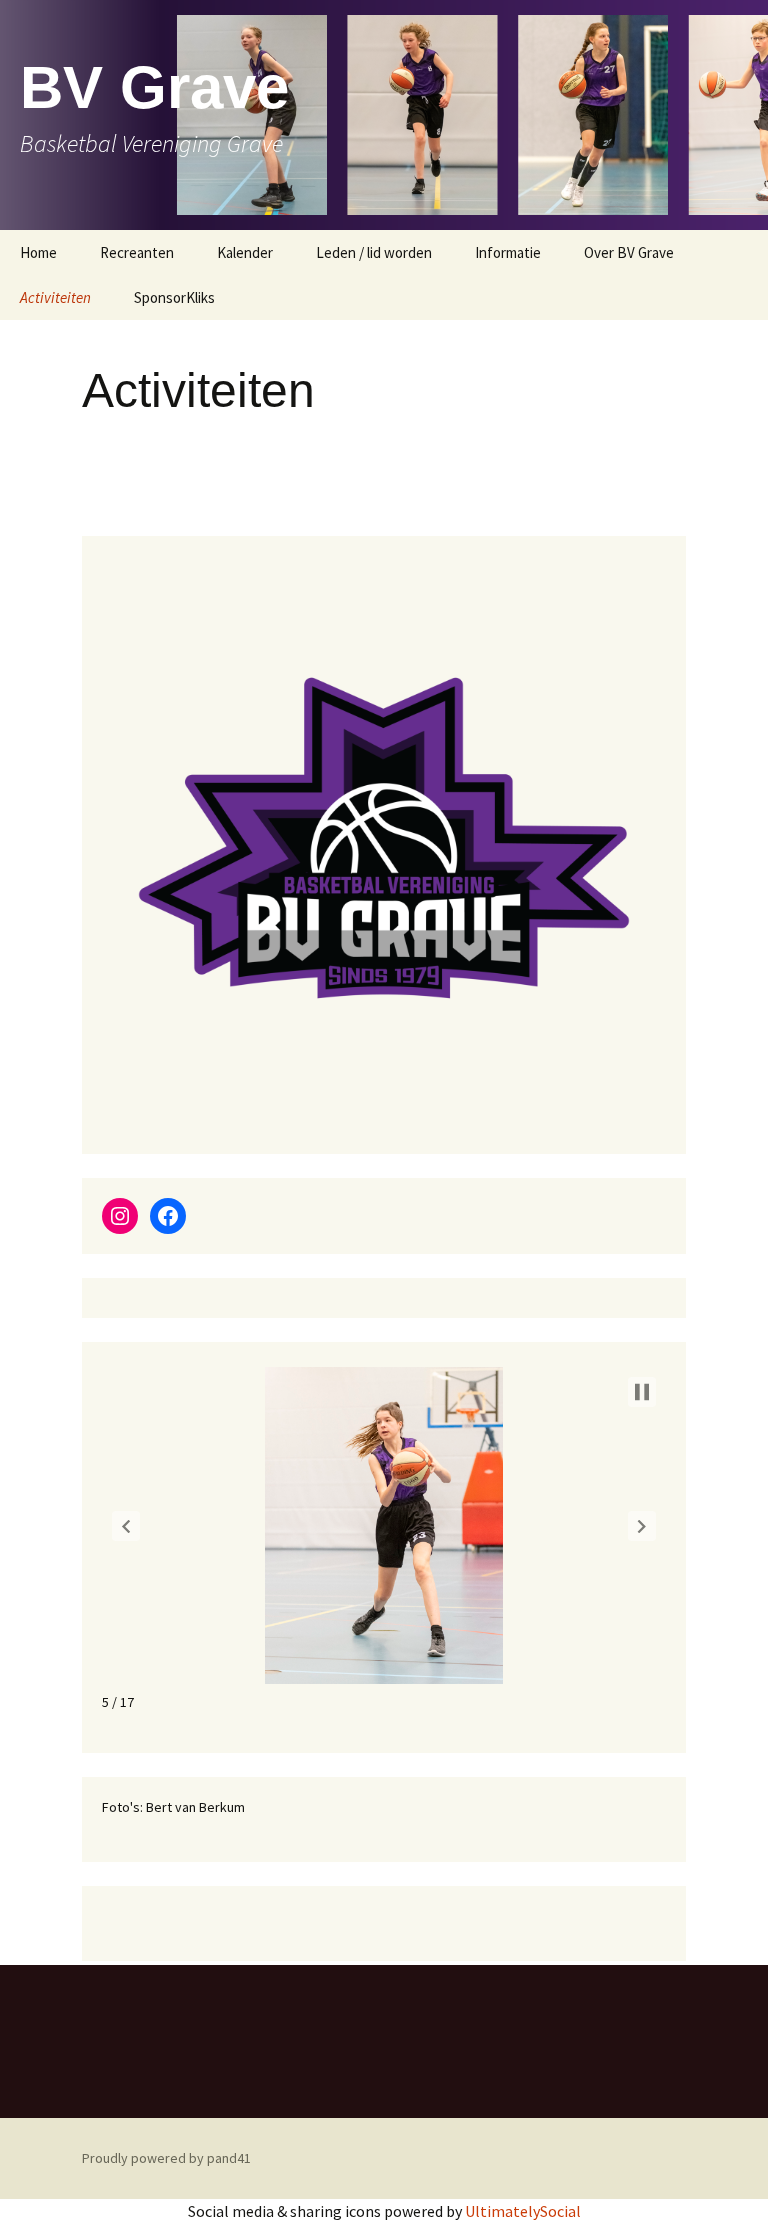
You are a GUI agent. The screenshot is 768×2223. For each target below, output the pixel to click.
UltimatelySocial (523, 2211)
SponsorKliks (174, 297)
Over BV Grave (629, 252)
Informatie (508, 252)
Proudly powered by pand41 (166, 2158)
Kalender (245, 252)
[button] (126, 1526)
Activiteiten (55, 297)
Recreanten (137, 252)
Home (38, 252)
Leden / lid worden (374, 252)
